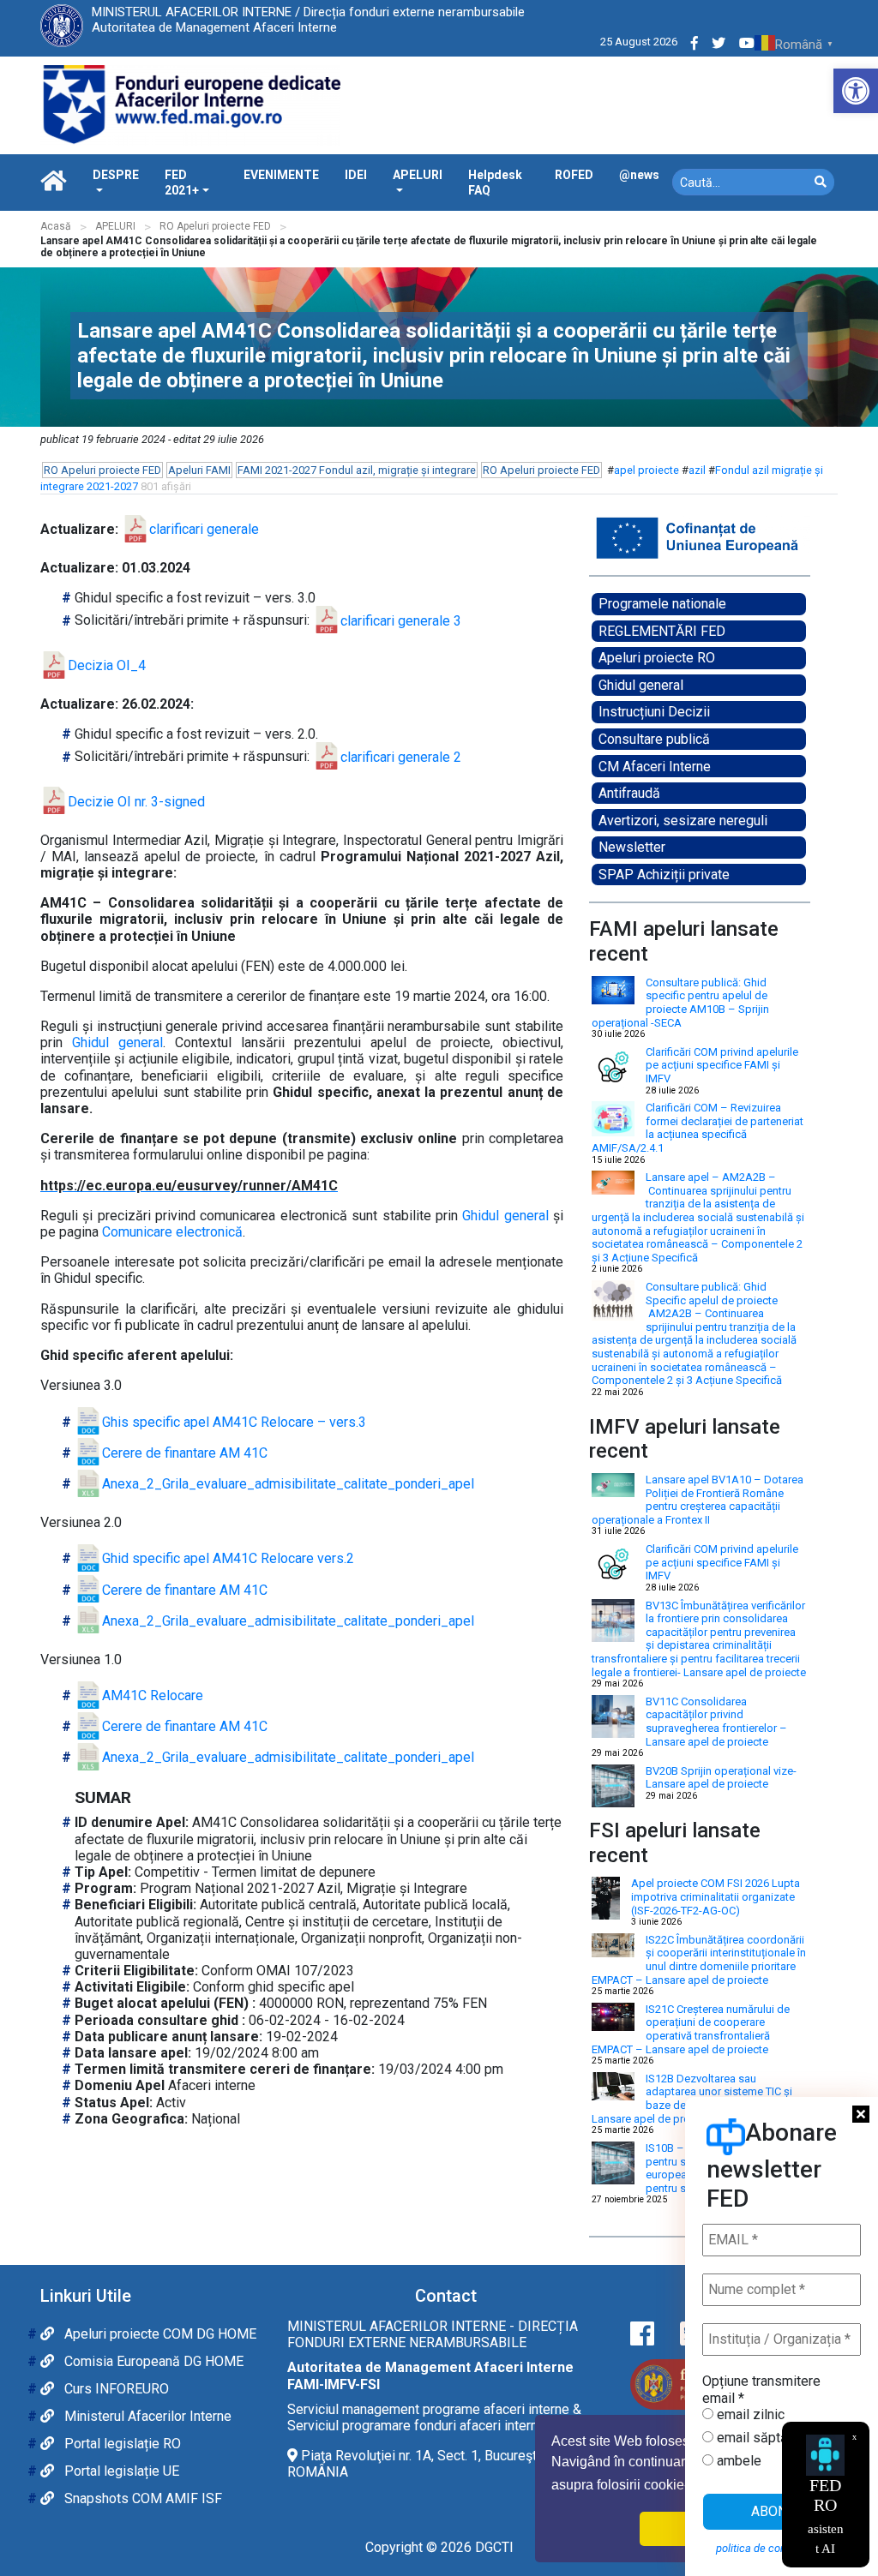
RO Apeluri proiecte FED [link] (215, 226)
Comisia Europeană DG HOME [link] (152, 2361)
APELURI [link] (418, 175)
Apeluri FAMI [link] (199, 470)
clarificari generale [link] (204, 529)
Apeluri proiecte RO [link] (657, 658)
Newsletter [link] (632, 847)
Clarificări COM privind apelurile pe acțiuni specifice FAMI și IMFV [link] (722, 1065)
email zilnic (749, 2414)
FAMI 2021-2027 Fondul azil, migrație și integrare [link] (357, 470)
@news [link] (639, 175)
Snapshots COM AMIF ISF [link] (141, 2498)
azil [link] (697, 470)
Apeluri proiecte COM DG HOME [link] (159, 2334)
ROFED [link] (574, 175)
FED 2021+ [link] (182, 183)
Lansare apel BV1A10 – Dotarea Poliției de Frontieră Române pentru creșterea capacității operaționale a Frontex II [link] (698, 1500)
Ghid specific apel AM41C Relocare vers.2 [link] (228, 1558)
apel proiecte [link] (646, 470)
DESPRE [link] (116, 175)
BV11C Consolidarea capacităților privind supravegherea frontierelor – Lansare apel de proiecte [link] (716, 1722)
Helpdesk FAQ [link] (495, 183)
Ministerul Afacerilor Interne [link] (146, 2416)
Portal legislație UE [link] (120, 2471)
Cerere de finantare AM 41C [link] (185, 1453)
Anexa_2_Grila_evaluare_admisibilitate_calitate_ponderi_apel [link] (288, 1484)
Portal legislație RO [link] (121, 2444)
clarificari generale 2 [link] (401, 757)
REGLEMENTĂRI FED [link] (662, 631)
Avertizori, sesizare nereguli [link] (683, 821)
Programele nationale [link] (662, 604)
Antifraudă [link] (629, 793)
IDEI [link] (356, 175)
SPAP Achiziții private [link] (664, 875)
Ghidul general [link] (641, 685)
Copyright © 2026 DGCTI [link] (439, 2547)
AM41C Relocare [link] (153, 1695)
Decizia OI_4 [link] (107, 665)
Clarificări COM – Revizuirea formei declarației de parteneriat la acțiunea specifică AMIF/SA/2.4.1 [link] (698, 1128)
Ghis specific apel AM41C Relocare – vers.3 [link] (234, 1422)
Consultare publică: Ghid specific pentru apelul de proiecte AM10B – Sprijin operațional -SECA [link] (680, 1003)
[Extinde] (788, 537)
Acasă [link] (56, 226)
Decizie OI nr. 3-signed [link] (136, 802)
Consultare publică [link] (654, 739)
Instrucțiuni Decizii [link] (654, 712)
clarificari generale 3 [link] (401, 621)
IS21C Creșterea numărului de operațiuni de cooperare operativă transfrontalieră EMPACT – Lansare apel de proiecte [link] (691, 2029)
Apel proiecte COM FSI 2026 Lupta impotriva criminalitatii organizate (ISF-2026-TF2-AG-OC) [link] (716, 1896)
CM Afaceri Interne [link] (655, 767)
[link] (856, 91)
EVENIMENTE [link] (281, 175)
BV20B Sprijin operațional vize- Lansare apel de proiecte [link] (721, 1778)
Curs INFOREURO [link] (115, 2389)
